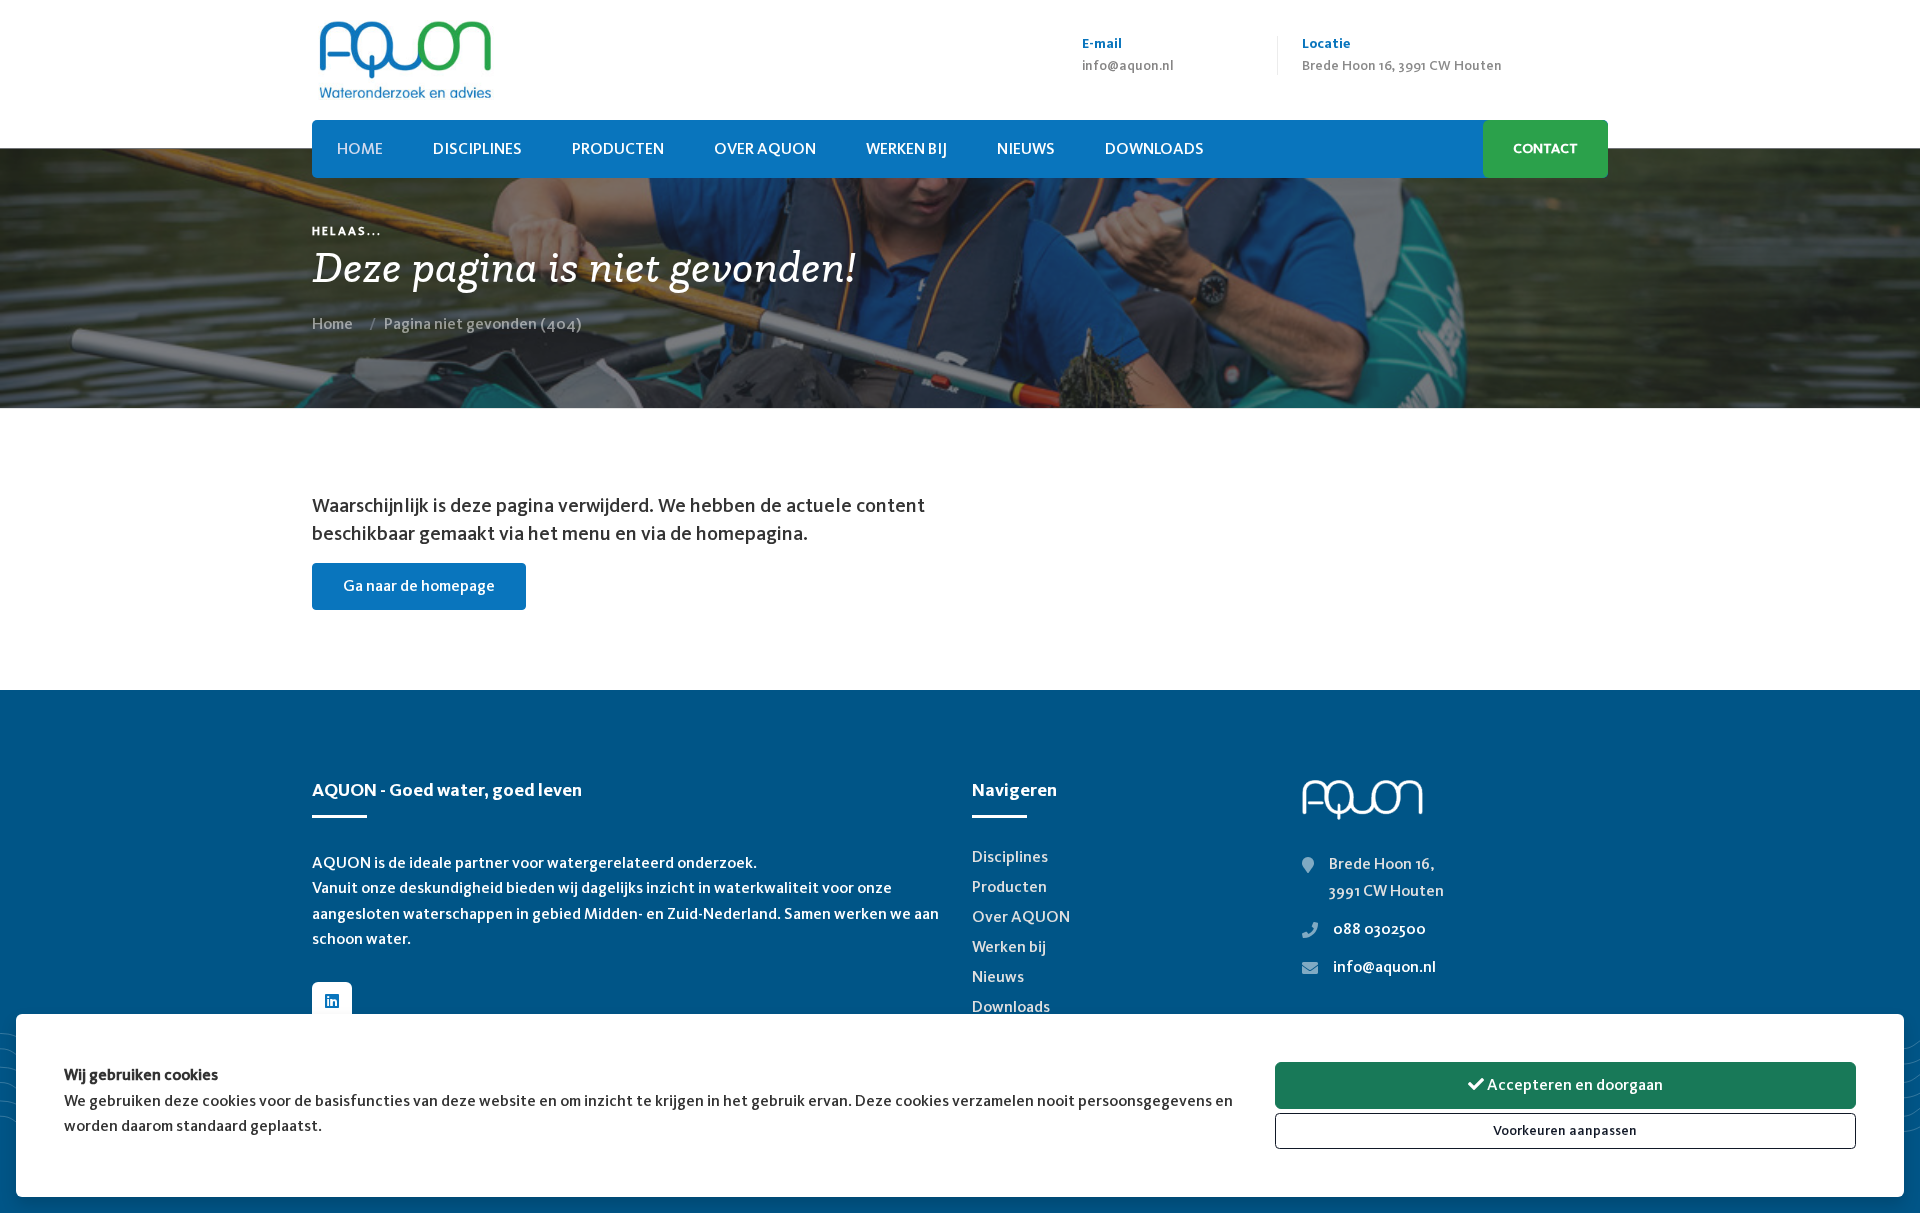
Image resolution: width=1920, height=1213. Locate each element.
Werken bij (906, 148)
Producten (618, 148)
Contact (1545, 148)
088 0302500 (1379, 928)
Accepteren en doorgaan (1573, 1084)
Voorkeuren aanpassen (1565, 1130)
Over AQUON (765, 148)
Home (332, 323)
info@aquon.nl (1128, 65)
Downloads (1011, 1006)
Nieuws (998, 976)
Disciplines (477, 148)
